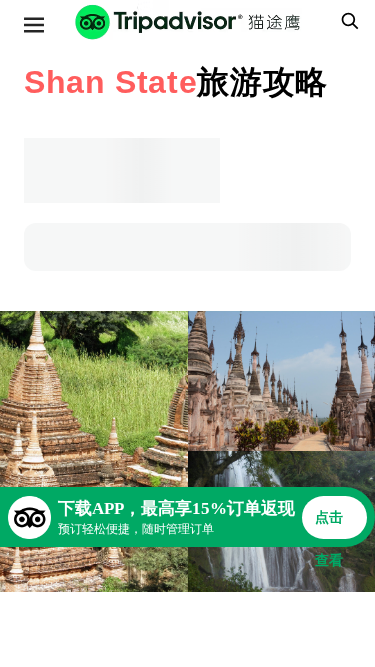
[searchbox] (347, 21)
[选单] (34, 25)
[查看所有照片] (94, 451)
